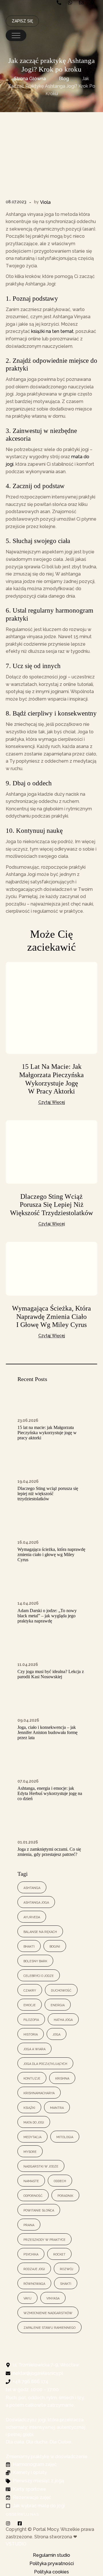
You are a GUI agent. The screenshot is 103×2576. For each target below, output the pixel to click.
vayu (27, 2298)
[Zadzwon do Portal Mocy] (60, 3)
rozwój (67, 2269)
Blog (64, 79)
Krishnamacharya (39, 2093)
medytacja (32, 2137)
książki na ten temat (52, 331)
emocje (30, 2005)
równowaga (34, 2283)
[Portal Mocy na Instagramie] (9, 2523)
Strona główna (30, 79)
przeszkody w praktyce (44, 2239)
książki (29, 2107)
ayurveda (32, 1917)
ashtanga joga (36, 1902)
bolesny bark (35, 1961)
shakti (66, 2283)
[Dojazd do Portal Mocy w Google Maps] (94, 3)
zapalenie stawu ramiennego (49, 2327)
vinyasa (53, 2298)
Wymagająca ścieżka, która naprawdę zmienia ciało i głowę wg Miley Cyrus (51, 1317)
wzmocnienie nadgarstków (48, 2313)
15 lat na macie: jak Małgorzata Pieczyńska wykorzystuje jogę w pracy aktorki (47, 1433)
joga (57, 2034)
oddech (60, 2181)
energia (58, 2005)
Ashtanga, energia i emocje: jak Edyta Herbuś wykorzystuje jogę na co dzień (50, 1793)
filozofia (31, 2019)
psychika (31, 2254)
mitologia (65, 2137)
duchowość (61, 1990)
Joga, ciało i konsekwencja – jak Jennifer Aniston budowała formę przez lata (47, 1732)
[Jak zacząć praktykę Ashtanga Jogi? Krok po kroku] (51, 161)
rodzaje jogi (34, 2269)
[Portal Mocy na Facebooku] (21, 2523)
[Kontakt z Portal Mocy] (83, 3)
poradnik (65, 2195)
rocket (59, 2254)
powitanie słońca (39, 2210)
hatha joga (63, 2019)
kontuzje (32, 2078)
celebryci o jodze (39, 1975)
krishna (62, 2078)
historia (31, 2034)
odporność (33, 2195)
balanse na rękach (40, 1931)
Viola (45, 202)
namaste (31, 2181)
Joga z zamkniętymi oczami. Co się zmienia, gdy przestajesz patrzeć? (49, 1852)
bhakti (29, 1946)
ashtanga (32, 1887)
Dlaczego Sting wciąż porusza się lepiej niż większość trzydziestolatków (51, 1205)
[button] (16, 35)
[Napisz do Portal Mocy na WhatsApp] (71, 3)
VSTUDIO (16, 2544)
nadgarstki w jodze (41, 2166)
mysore (30, 2151)
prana (29, 2225)
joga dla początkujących (45, 2063)
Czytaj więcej (52, 1102)
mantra (57, 2107)
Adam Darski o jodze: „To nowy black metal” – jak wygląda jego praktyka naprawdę (47, 1616)
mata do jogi (34, 2122)
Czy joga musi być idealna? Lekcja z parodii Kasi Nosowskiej (51, 1674)
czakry (30, 1990)
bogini (55, 1946)
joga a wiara (34, 2049)
